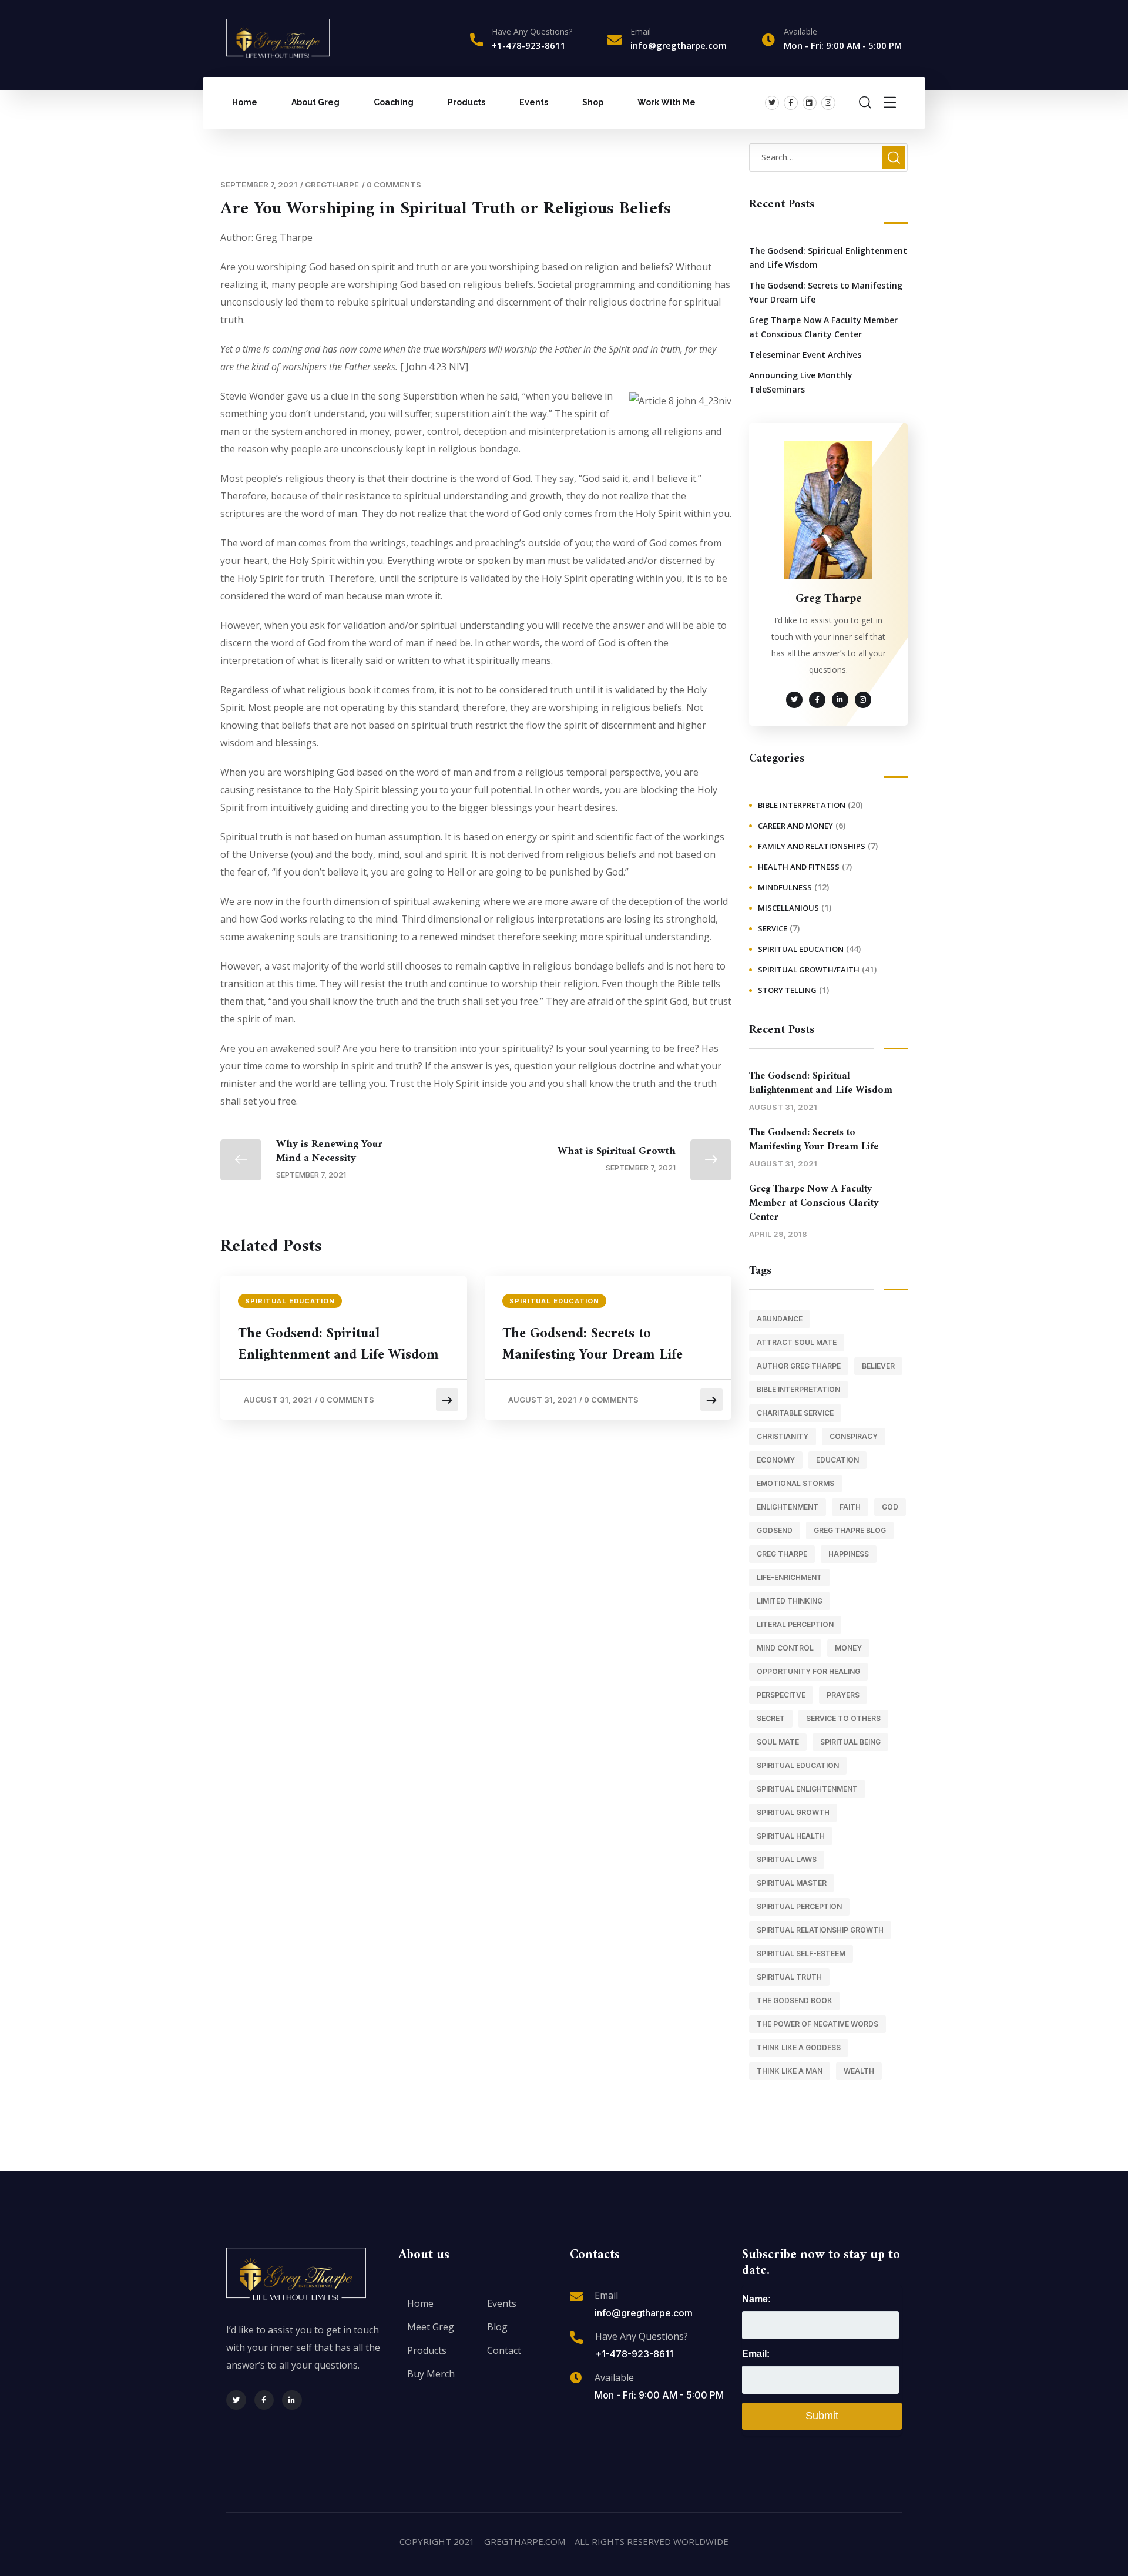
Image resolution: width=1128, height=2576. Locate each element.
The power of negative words (818, 2024)
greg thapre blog (850, 1530)
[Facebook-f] (791, 103)
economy (776, 1460)
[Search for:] (828, 157)
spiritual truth (789, 1977)
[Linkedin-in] (292, 2400)
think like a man (790, 2071)
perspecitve (781, 1695)
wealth (859, 2071)
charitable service (795, 1413)
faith (850, 1507)
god (890, 1507)
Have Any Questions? (532, 31)
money (848, 1648)
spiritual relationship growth (820, 1930)
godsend (775, 1530)
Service (773, 928)
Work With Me (667, 102)
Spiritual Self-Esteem (801, 1953)
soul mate (778, 1742)
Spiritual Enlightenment (807, 1789)
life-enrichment (789, 1577)
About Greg (315, 102)
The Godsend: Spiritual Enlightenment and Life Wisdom (338, 1344)
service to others (843, 1718)
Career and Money (795, 826)
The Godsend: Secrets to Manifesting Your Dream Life (592, 1344)
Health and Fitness (799, 867)
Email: (756, 2354)
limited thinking (790, 1601)
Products (466, 102)
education (837, 1460)
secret (771, 1718)
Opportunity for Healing (808, 1671)
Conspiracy (854, 1436)
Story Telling (787, 990)
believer (878, 1366)
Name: (756, 2299)
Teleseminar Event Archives (805, 355)
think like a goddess (799, 2047)
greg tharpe (782, 1554)
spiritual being (850, 1742)
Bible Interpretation (802, 805)
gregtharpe (332, 185)
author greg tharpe (799, 1366)
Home (245, 102)
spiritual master (792, 1883)
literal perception (795, 1624)
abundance (780, 1319)
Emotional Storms (795, 1483)
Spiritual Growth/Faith (809, 970)
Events (534, 102)
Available (614, 2377)
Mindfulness (785, 887)
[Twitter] (772, 103)
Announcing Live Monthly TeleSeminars (801, 382)
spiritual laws (787, 1859)
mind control (785, 1648)
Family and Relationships (812, 846)
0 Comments (394, 185)
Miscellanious (788, 908)
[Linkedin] (810, 103)
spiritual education (798, 1765)
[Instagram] (828, 103)
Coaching (394, 102)
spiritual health (791, 1836)
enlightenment (788, 1507)
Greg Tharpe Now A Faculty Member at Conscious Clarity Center (823, 327)
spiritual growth (793, 1812)
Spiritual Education (290, 1301)
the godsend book (795, 2000)
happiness (849, 1554)
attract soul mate (797, 1342)
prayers (843, 1695)
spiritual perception (799, 1906)
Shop (593, 102)
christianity (783, 1436)
